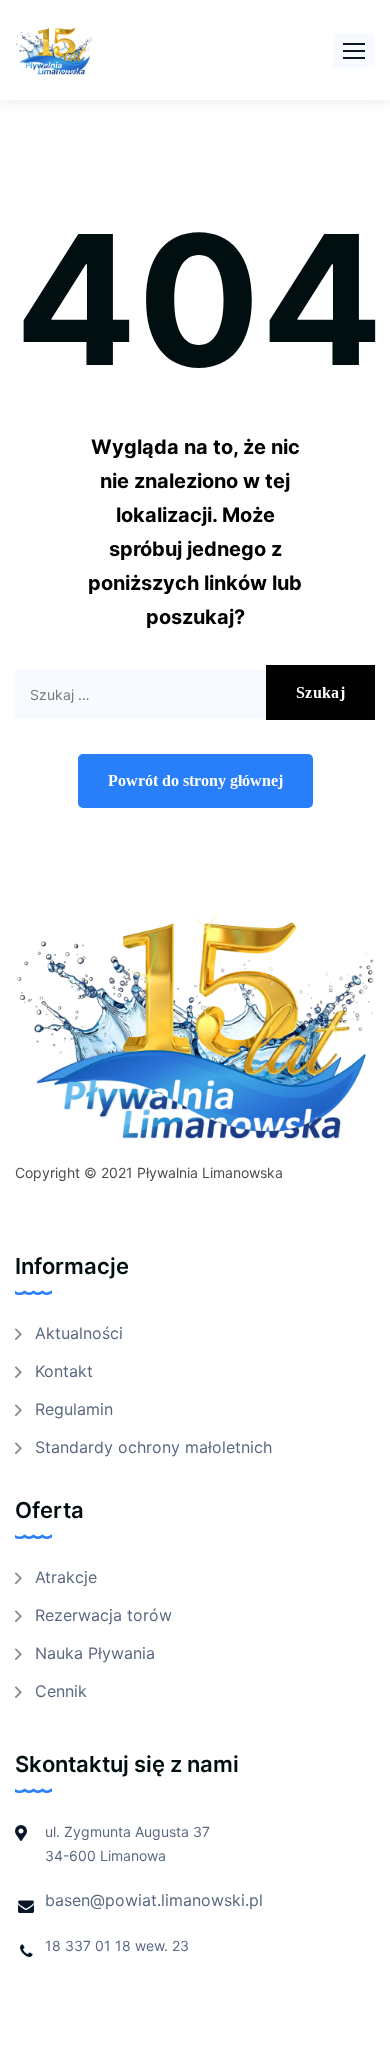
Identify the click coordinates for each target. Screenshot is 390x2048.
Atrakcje (66, 1577)
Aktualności (79, 1333)
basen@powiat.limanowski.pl (154, 1900)
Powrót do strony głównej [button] (195, 780)
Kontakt (64, 1371)
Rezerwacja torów (103, 1615)
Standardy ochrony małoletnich (153, 1447)
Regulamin (74, 1409)
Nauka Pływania (95, 1653)
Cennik (61, 1691)
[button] (354, 50)
